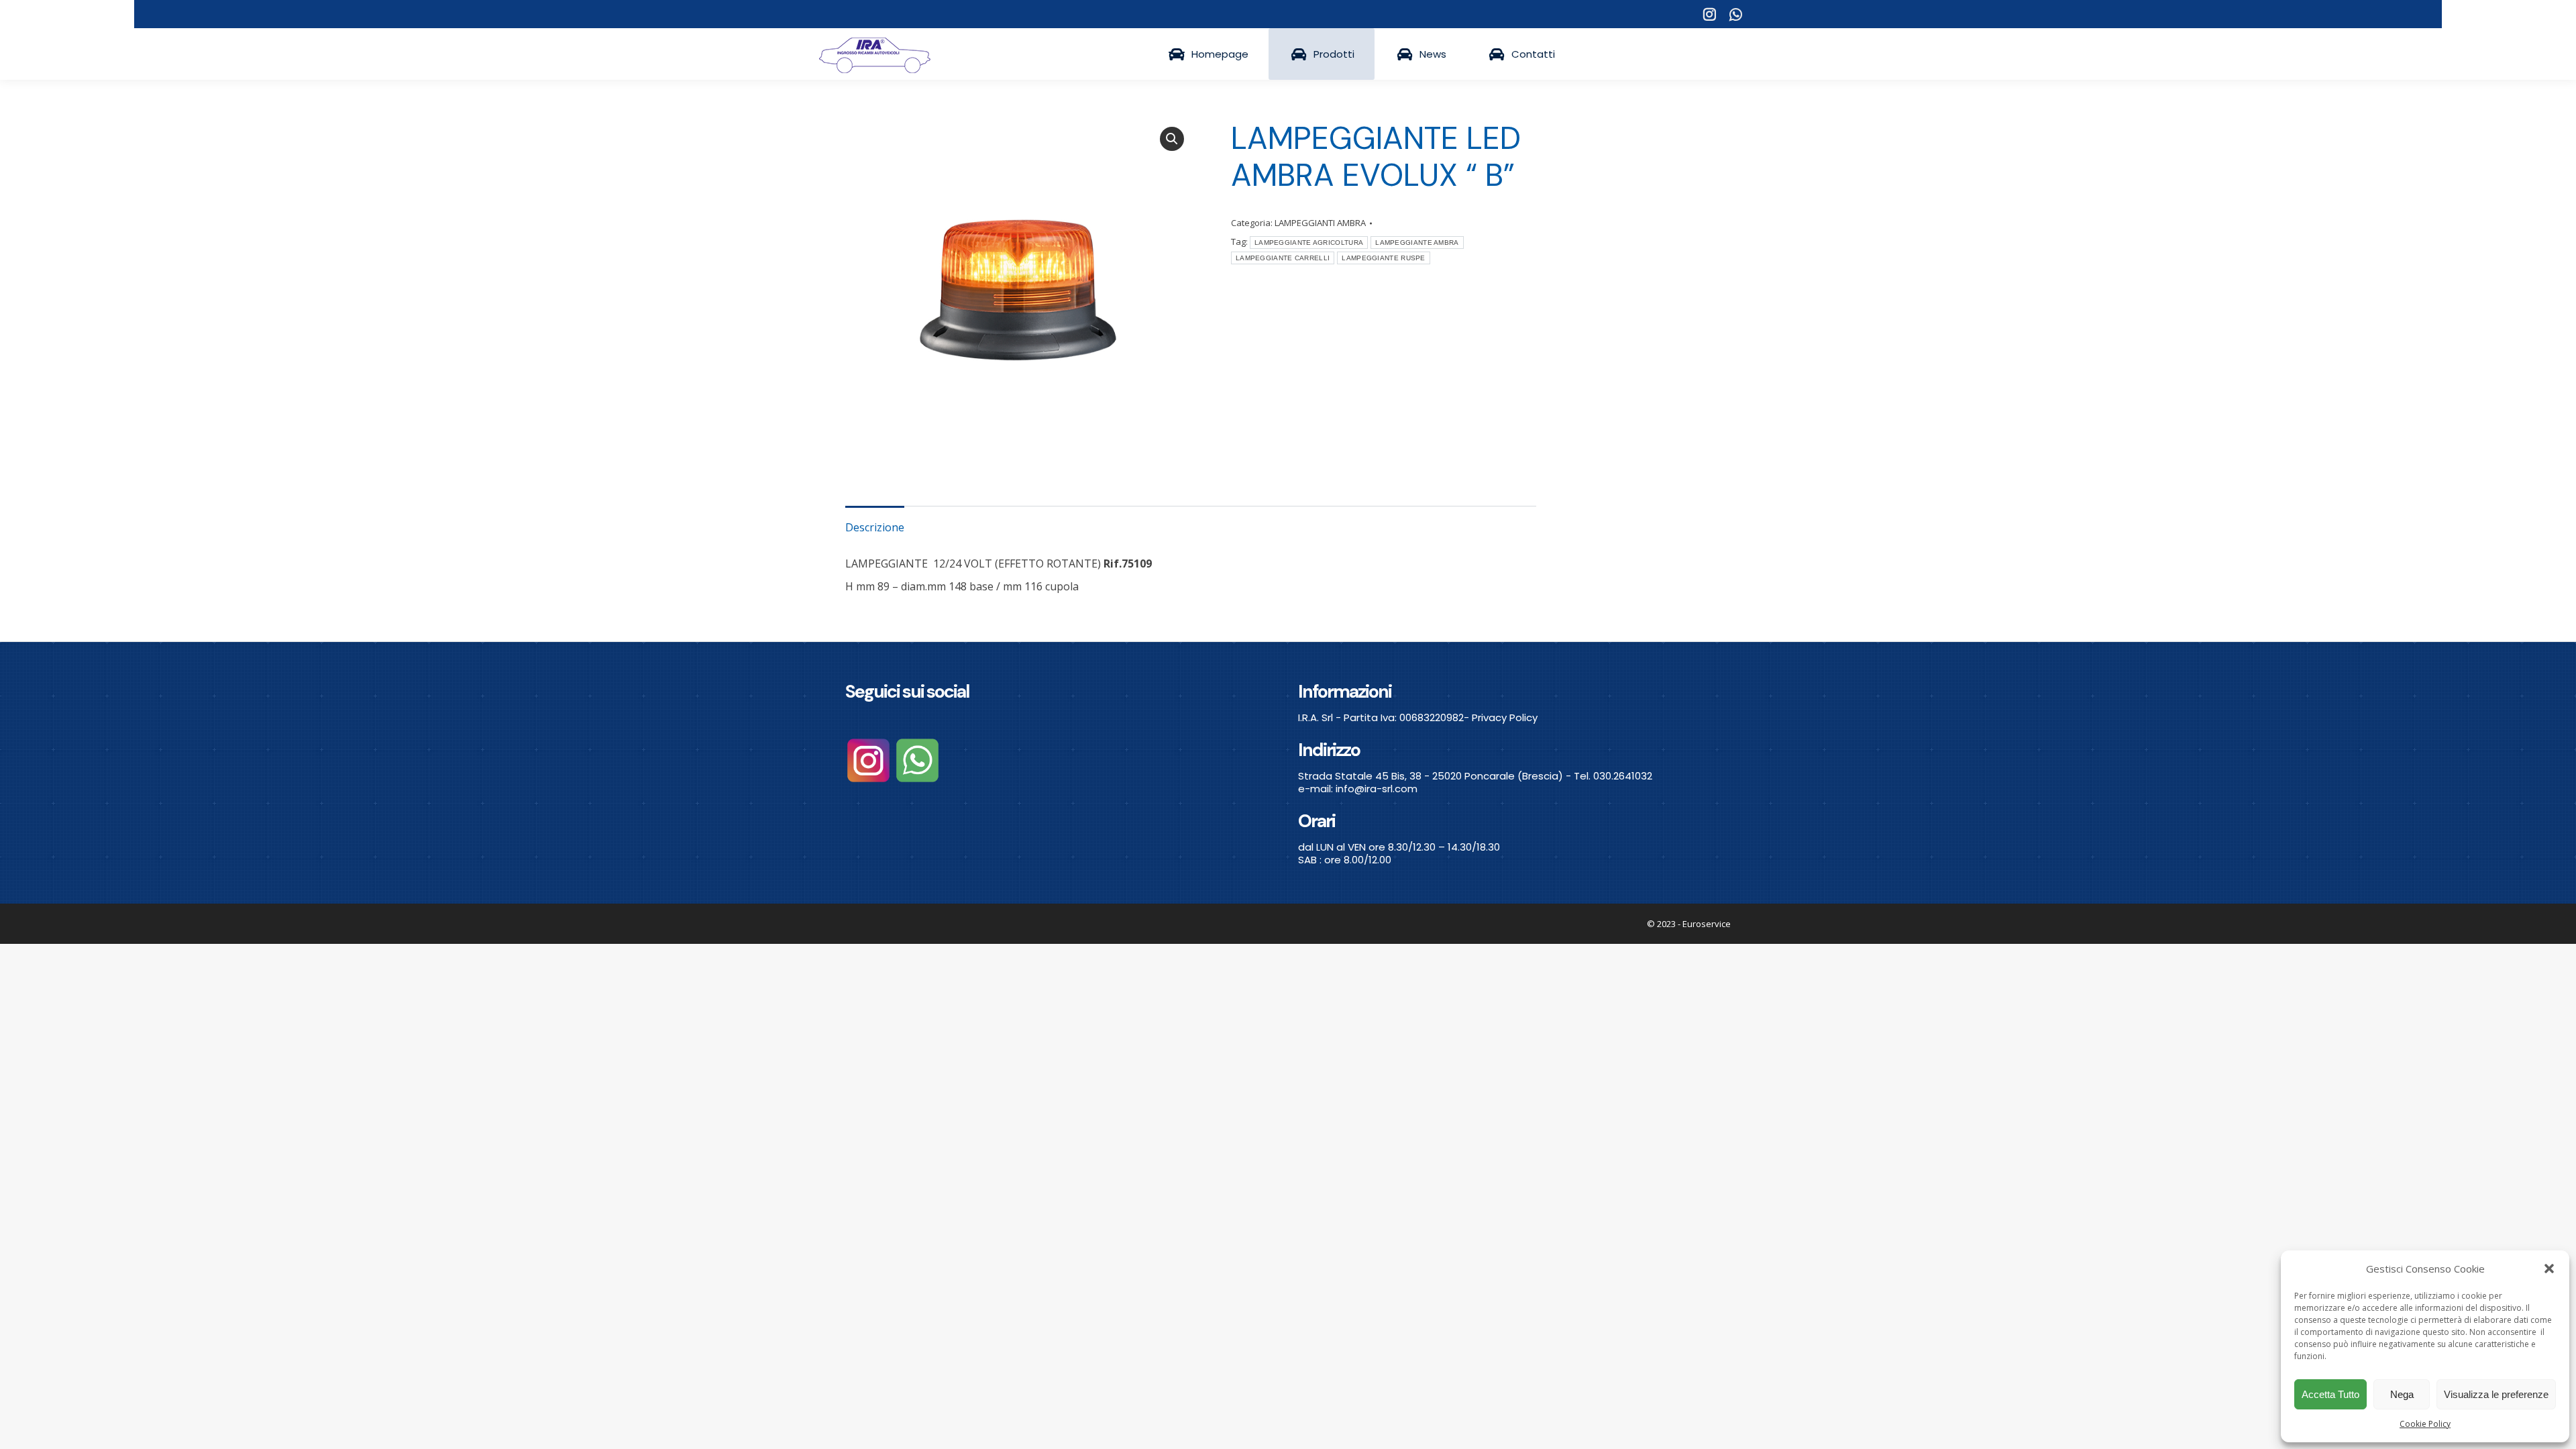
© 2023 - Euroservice (1689, 924)
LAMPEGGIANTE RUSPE (1383, 258)
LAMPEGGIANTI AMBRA (1320, 223)
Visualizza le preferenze (2496, 1394)
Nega (2402, 1394)
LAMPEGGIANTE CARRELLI (1283, 258)
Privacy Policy (1505, 717)
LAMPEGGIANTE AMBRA (1417, 243)
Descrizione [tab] (875, 527)
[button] (2549, 1269)
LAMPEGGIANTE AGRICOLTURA (1309, 243)
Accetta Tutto (2330, 1394)
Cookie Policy (2425, 1424)
